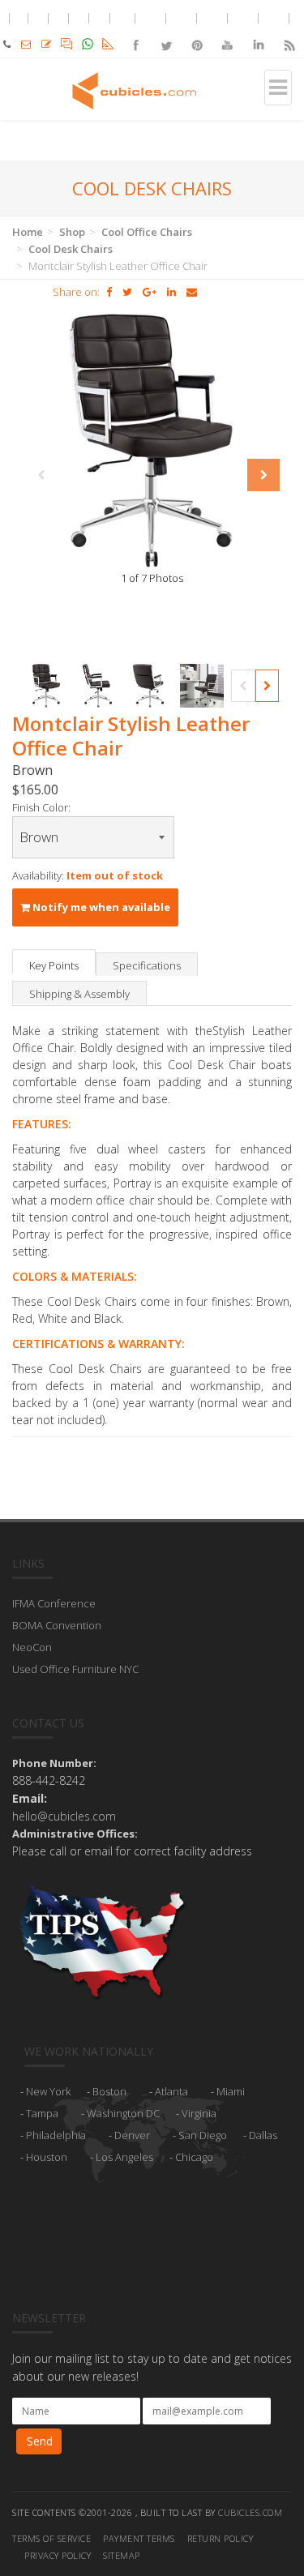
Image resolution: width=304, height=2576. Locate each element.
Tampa (42, 2113)
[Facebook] (135, 31)
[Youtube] (228, 31)
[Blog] (289, 31)
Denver (132, 2135)
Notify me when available (100, 907)
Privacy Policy (58, 2555)
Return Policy (221, 2538)
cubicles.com (250, 2512)
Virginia (199, 2113)
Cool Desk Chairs (71, 249)
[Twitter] (166, 31)
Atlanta (171, 2091)
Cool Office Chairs (147, 232)
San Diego (203, 2135)
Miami (231, 2091)
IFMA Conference (54, 1603)
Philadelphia (56, 2135)
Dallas (263, 2135)
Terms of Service (51, 2538)
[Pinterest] (197, 31)
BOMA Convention (57, 1625)
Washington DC (123, 2113)
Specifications (147, 965)
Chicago (194, 2157)
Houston (47, 2157)
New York (48, 2091)
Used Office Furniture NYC (75, 1669)
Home (28, 232)
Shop (72, 232)
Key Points (54, 965)
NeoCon (32, 1647)
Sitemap (122, 2555)
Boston (109, 2091)
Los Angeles (124, 2157)
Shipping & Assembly (79, 994)
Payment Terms (139, 2538)
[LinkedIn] (258, 31)
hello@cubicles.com (64, 1816)
